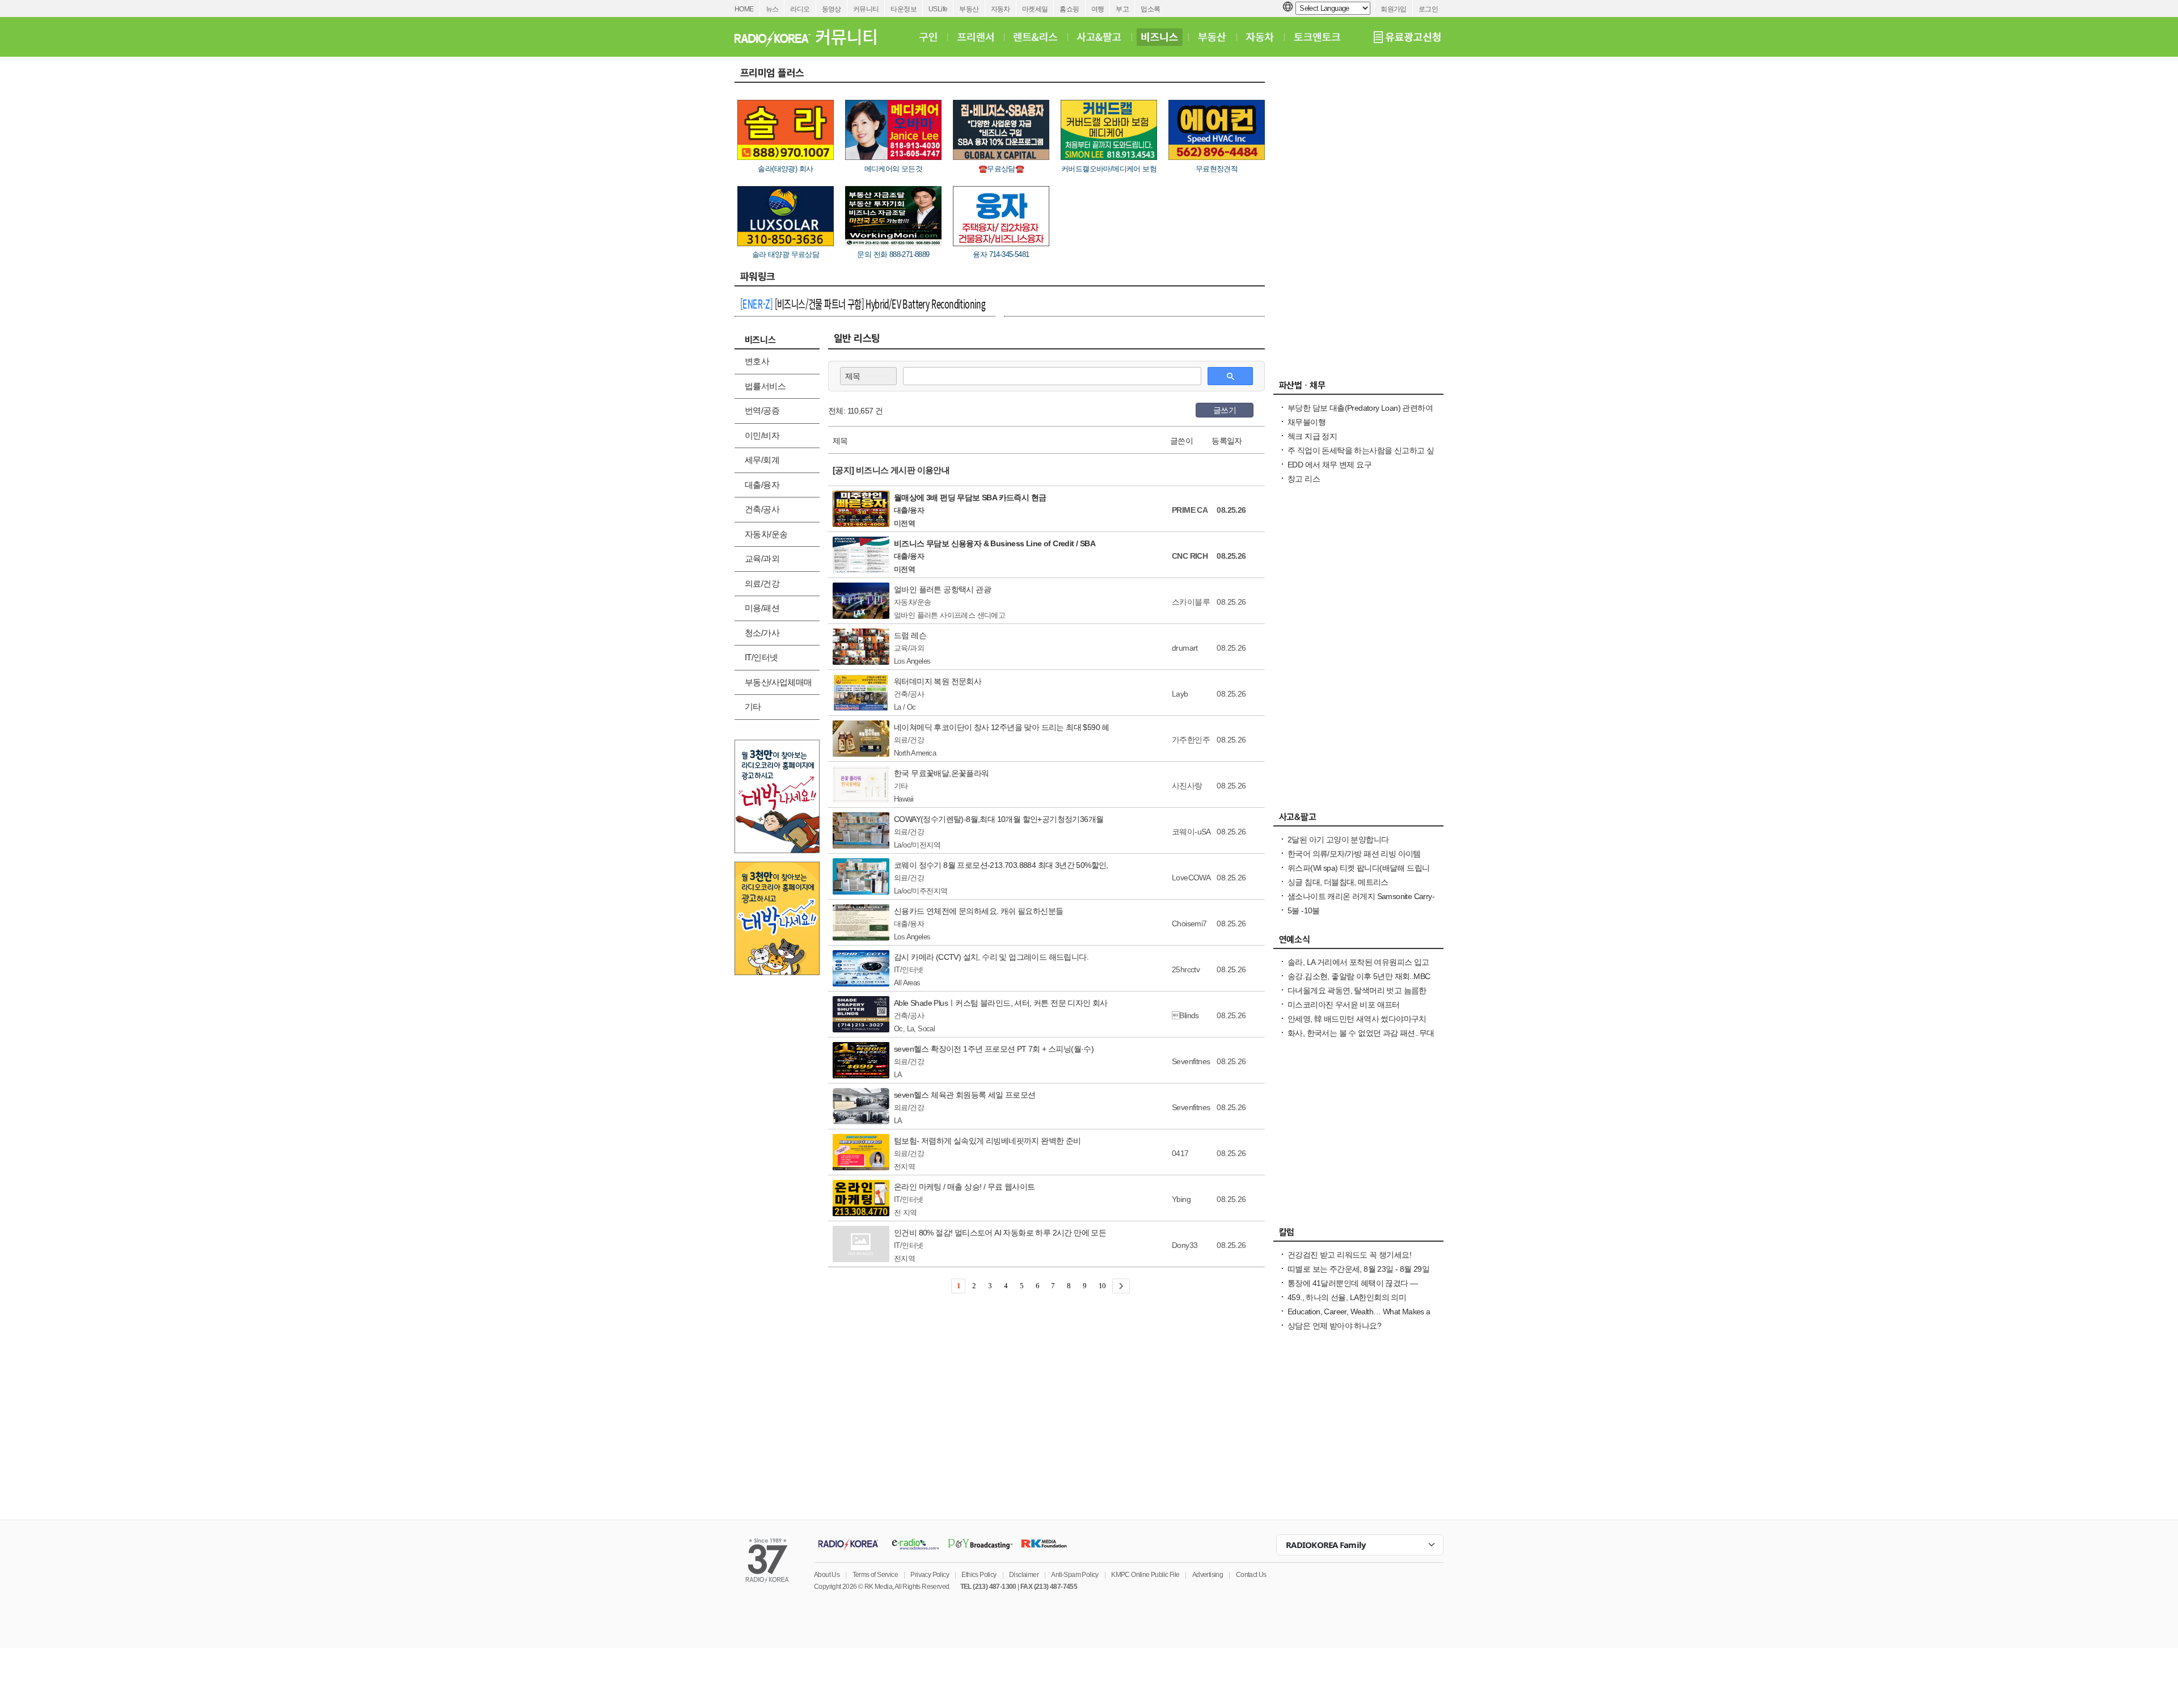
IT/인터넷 (761, 657)
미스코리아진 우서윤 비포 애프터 (1344, 1005)
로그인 (1428, 9)
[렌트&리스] (1035, 37)
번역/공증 (762, 410)
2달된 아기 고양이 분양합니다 (1338, 840)
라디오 (800, 9)
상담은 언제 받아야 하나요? (1334, 1326)
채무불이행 (1307, 422)
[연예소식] (1358, 942)
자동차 (1001, 9)
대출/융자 (762, 485)
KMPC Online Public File (1145, 1575)
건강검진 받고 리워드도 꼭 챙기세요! (1349, 1255)
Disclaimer (1024, 1575)
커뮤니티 (866, 9)
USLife (938, 9)
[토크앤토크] (1317, 37)
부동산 (969, 9)
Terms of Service (875, 1575)
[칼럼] (1358, 1235)
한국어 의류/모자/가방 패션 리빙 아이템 (1354, 854)
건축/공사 (762, 509)
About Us (827, 1575)
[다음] (1121, 1286)
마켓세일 (1035, 9)
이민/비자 (762, 435)
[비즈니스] (1160, 37)
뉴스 (772, 9)
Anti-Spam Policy (1075, 1575)
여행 (1098, 9)
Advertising (1208, 1575)
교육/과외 (762, 558)
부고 (1122, 9)
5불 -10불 (1304, 910)
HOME (744, 9)
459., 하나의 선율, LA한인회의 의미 (1347, 1297)
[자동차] (1260, 37)
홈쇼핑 (1069, 9)
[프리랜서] (975, 37)
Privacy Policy (930, 1575)
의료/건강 (762, 583)
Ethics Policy (979, 1575)
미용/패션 (762, 608)
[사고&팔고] (1099, 37)
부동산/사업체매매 (778, 682)
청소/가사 (762, 633)
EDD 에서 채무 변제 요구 (1329, 465)
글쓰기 (1225, 410)
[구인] (928, 37)
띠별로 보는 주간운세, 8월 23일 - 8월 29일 (1358, 1269)
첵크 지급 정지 (1312, 436)
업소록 (1150, 9)
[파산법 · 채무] (1358, 388)
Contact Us (1251, 1575)
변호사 (757, 361)
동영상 (831, 9)
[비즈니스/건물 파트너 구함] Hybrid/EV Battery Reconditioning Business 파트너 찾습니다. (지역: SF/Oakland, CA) (863, 305)
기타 (753, 707)
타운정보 (904, 9)
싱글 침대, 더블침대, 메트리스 (1338, 882)
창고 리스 (1304, 479)
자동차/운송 (766, 534)
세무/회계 (762, 460)
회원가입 (1394, 9)
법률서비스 (765, 386)
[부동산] (1212, 37)
